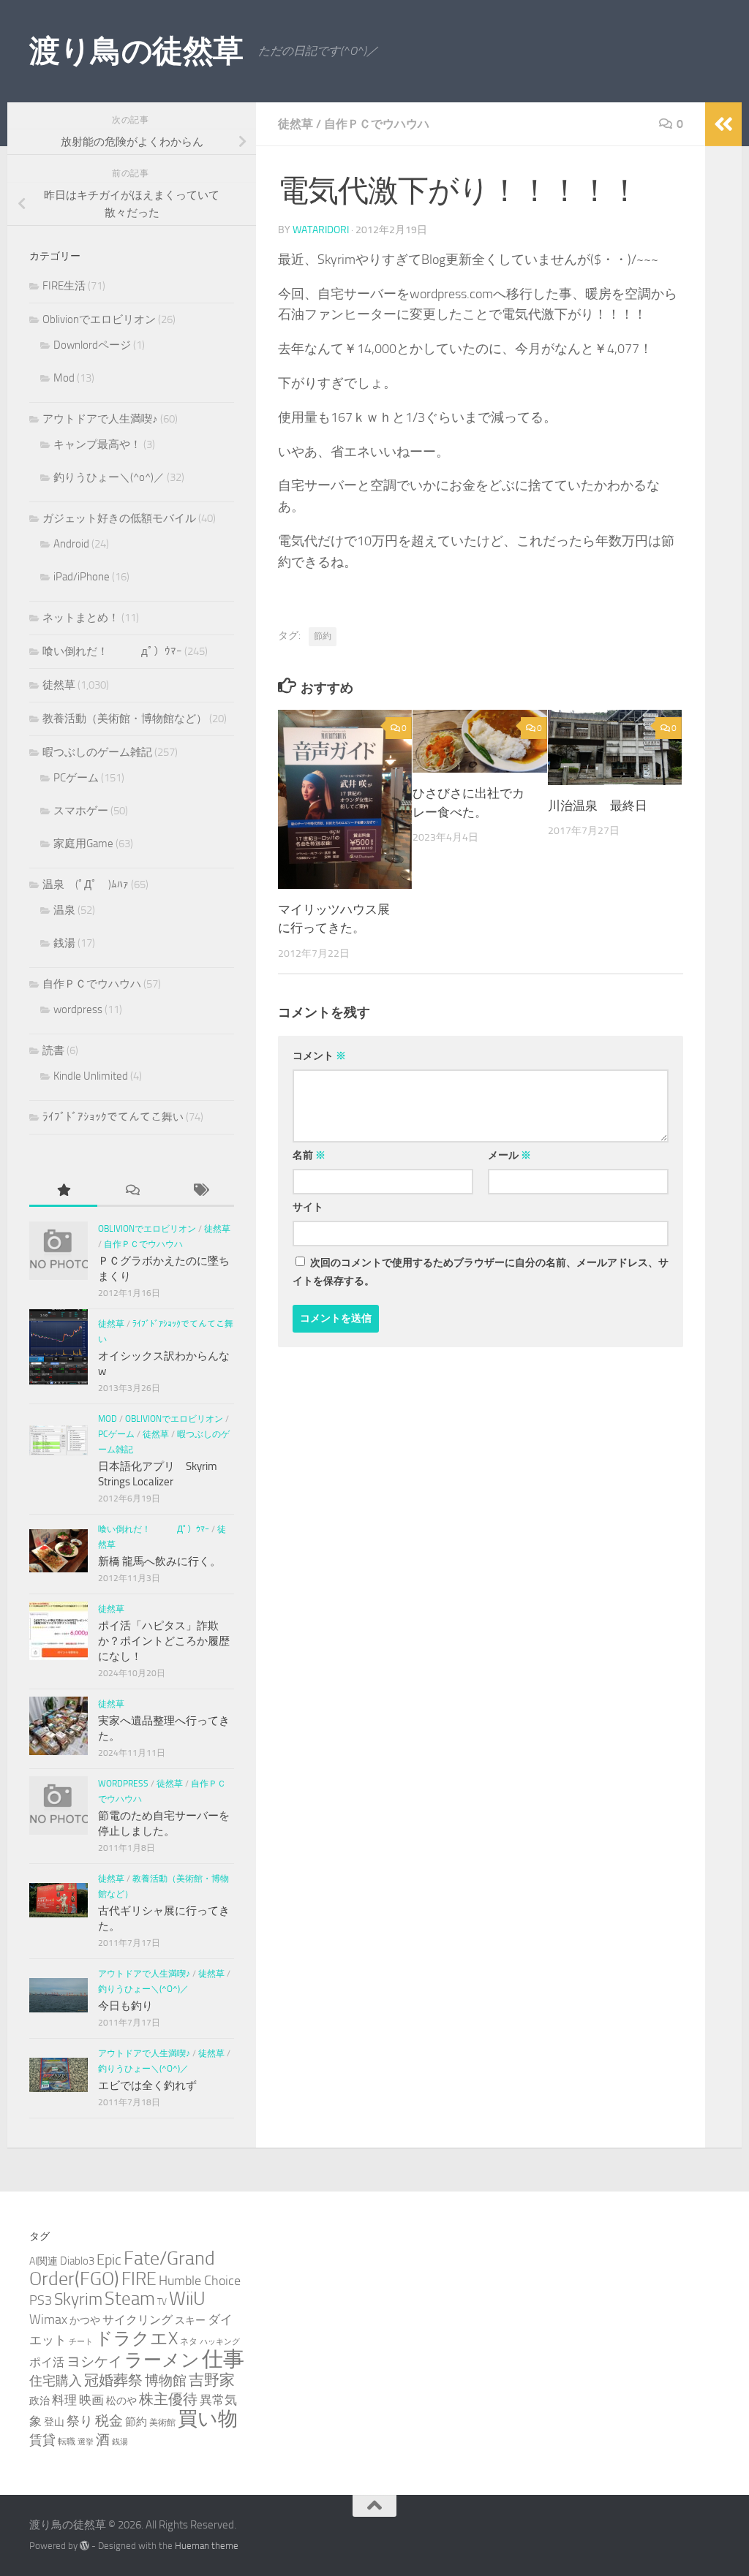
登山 (54, 2422)
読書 (53, 1050)
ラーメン (162, 2360)
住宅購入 (56, 2381)
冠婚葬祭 (113, 2380)
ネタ (189, 2341)
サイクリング (138, 2320)
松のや (121, 2401)
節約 (323, 636)
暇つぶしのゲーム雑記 (97, 752)
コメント (319, 1056)
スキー (190, 2321)
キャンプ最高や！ (97, 444)
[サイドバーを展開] (723, 124)
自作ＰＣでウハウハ (377, 124)
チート (81, 2342)
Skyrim (78, 2299)
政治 (39, 2401)
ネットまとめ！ (81, 618)
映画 (91, 2400)
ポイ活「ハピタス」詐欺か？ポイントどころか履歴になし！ (164, 1641)
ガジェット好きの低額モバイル (119, 518)
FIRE (139, 2279)
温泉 (64, 910)
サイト (308, 1207)
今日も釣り (125, 2006)
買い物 (208, 2419)
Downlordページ (92, 345)
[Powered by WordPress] (84, 2546)
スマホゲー (81, 811)
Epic (109, 2260)
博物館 (166, 2381)
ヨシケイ (94, 2362)
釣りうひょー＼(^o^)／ (109, 477)
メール (509, 1155)
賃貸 (42, 2440)
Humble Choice (200, 2281)
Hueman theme (207, 2546)
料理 (64, 2400)
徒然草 (296, 124)
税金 (109, 2421)
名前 (309, 1155)
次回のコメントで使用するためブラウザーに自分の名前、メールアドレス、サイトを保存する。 (481, 1272)
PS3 (41, 2300)
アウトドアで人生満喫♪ (100, 419)
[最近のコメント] (131, 1191)
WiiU (187, 2299)
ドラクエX (136, 2338)
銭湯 (64, 943)
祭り (80, 2421)
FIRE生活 (64, 286)
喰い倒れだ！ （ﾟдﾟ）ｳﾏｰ (112, 651)
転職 (67, 2441)
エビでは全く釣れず (147, 2086)
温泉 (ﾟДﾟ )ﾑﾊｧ (86, 884)
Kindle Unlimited (91, 1076)
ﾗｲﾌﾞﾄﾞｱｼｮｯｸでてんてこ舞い (113, 1117)
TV (162, 2302)
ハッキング (220, 2342)
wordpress (78, 1009)
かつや (85, 2321)
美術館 (162, 2422)
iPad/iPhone (82, 577)
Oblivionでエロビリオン (99, 319)
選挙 (86, 2442)
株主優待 (168, 2399)
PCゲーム (76, 778)
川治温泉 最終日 (598, 806)
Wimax (48, 2319)
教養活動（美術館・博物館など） (125, 719)
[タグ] (200, 1191)
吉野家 (212, 2380)
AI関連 (44, 2261)
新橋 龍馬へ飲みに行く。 (159, 1561)
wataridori (321, 230)
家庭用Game (83, 844)
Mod (64, 378)
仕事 (223, 2359)
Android (71, 544)
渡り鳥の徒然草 (136, 51)
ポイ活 (47, 2362)
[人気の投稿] (63, 1191)
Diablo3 (77, 2261)
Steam (130, 2299)
